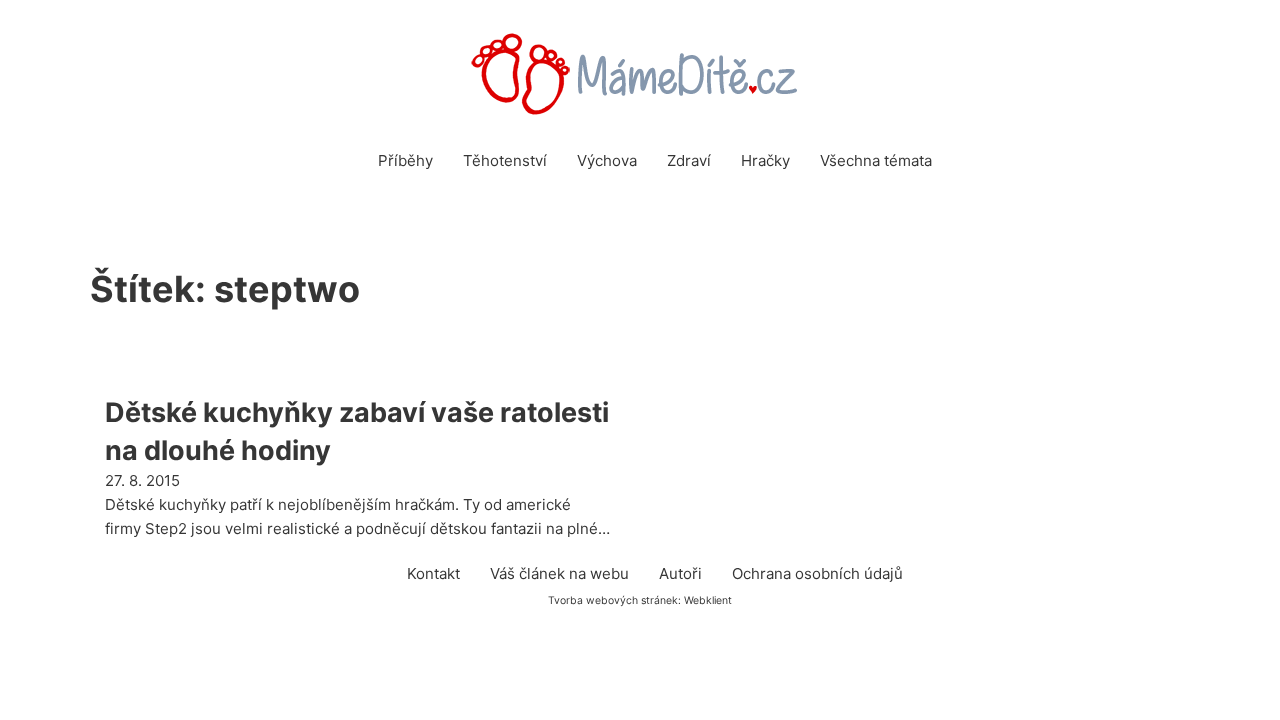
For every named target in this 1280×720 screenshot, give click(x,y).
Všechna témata (876, 160)
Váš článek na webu (559, 573)
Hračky (765, 160)
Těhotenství (505, 160)
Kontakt (433, 573)
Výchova (607, 160)
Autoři (680, 573)
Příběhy (405, 160)
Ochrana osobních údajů (817, 573)
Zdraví (689, 160)
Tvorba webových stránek (613, 600)
